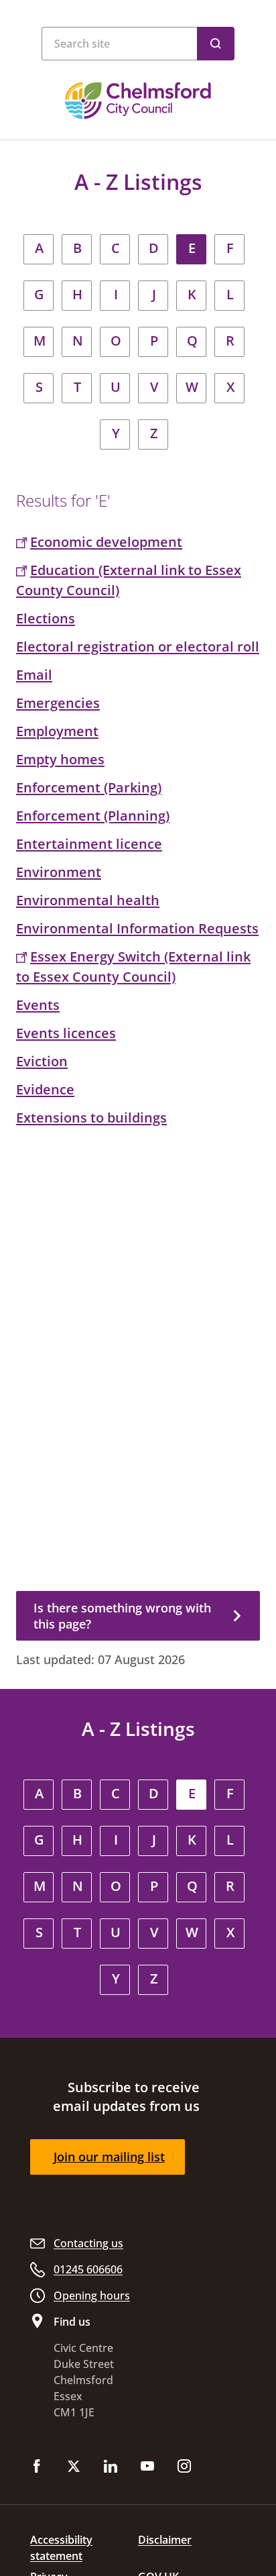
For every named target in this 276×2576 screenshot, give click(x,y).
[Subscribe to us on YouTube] (147, 2467)
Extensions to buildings (91, 1118)
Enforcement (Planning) (93, 816)
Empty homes (60, 759)
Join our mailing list (109, 2157)
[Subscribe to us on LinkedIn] (111, 2467)
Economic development (106, 542)
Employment (57, 731)
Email (34, 675)
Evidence (45, 1089)
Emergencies (58, 703)
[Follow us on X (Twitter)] (74, 2467)
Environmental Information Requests (137, 928)
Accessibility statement (61, 2548)
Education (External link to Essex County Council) (129, 580)
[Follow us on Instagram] (184, 2467)
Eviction (42, 1061)
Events (38, 1005)
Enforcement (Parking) (89, 787)
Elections (46, 618)
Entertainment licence (89, 844)
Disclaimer (165, 2540)
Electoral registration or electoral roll (138, 647)
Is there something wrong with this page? (122, 1616)
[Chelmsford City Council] (138, 101)
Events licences (66, 1033)
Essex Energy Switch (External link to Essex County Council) (133, 967)
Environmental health (88, 900)
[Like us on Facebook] (37, 2467)
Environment (59, 872)
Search (216, 44)
